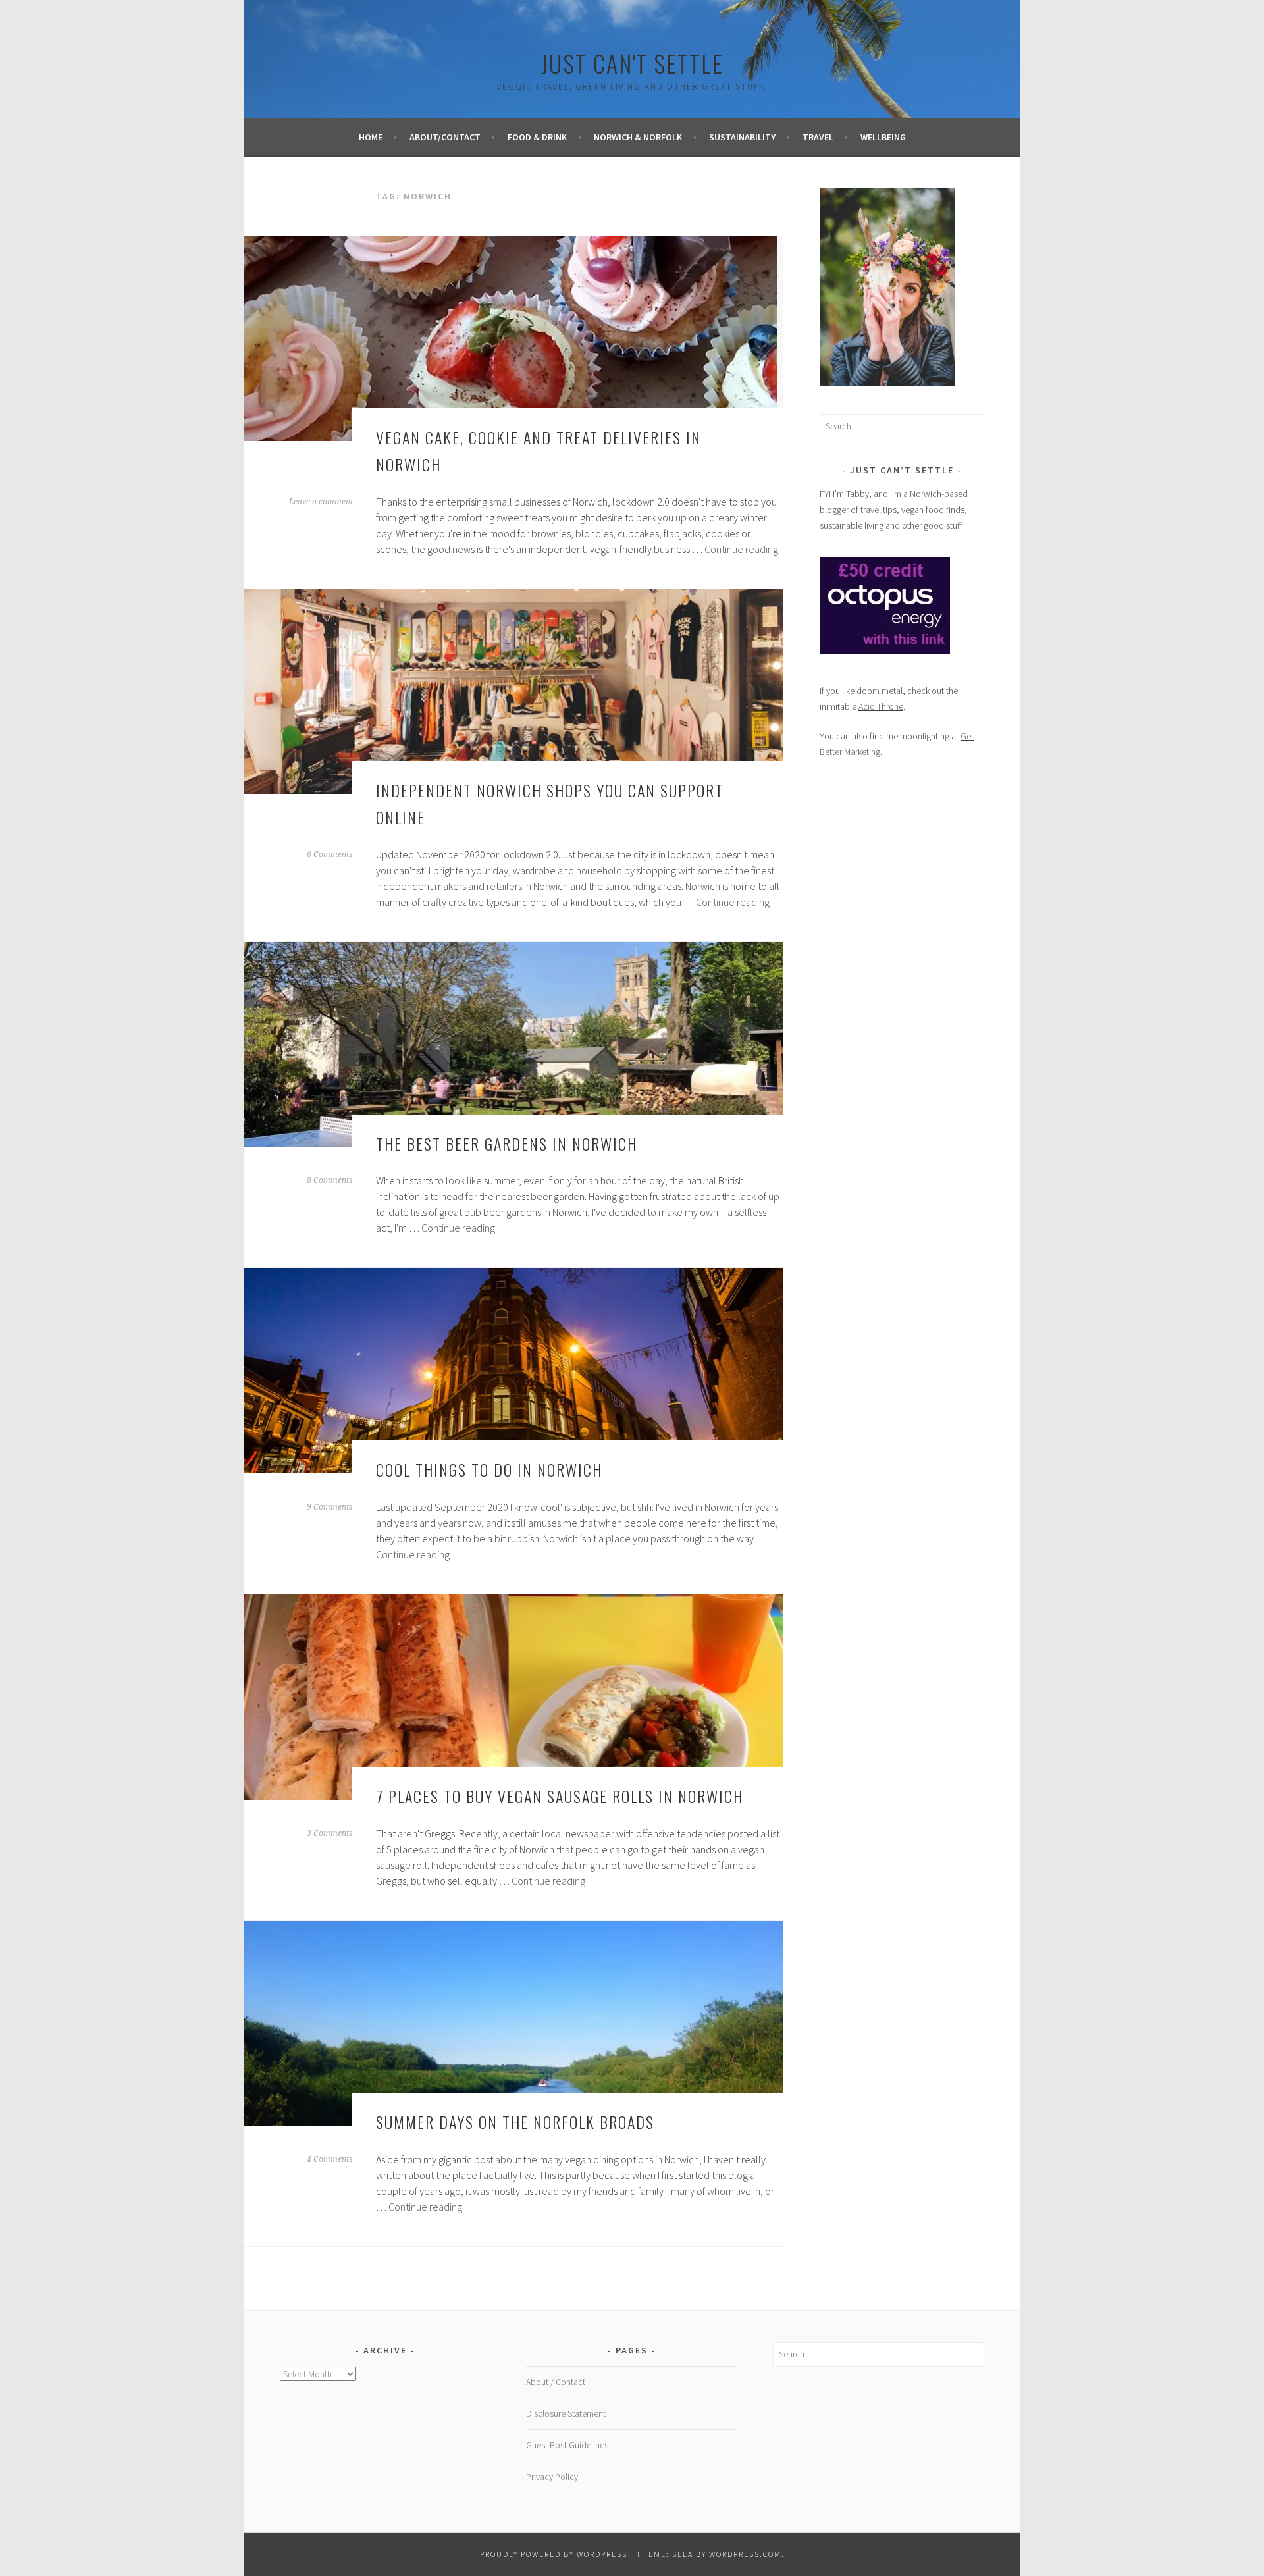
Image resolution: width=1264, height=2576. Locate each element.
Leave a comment (321, 502)
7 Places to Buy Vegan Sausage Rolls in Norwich (560, 1796)
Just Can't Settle (632, 63)
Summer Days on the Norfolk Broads (515, 2122)
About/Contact (445, 137)
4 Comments (330, 2159)
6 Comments (330, 854)
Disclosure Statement (566, 2413)
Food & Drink (537, 137)
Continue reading (741, 549)
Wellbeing (883, 137)
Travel (818, 137)
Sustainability (742, 137)
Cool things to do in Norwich (489, 1469)
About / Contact (556, 2382)
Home (371, 137)
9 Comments (330, 1507)
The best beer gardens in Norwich (507, 1143)
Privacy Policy (552, 2477)
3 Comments (330, 1833)
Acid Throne (881, 706)
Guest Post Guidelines (567, 2445)
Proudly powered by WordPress (554, 2554)
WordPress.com (745, 2554)
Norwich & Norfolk (638, 137)
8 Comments (330, 1180)
